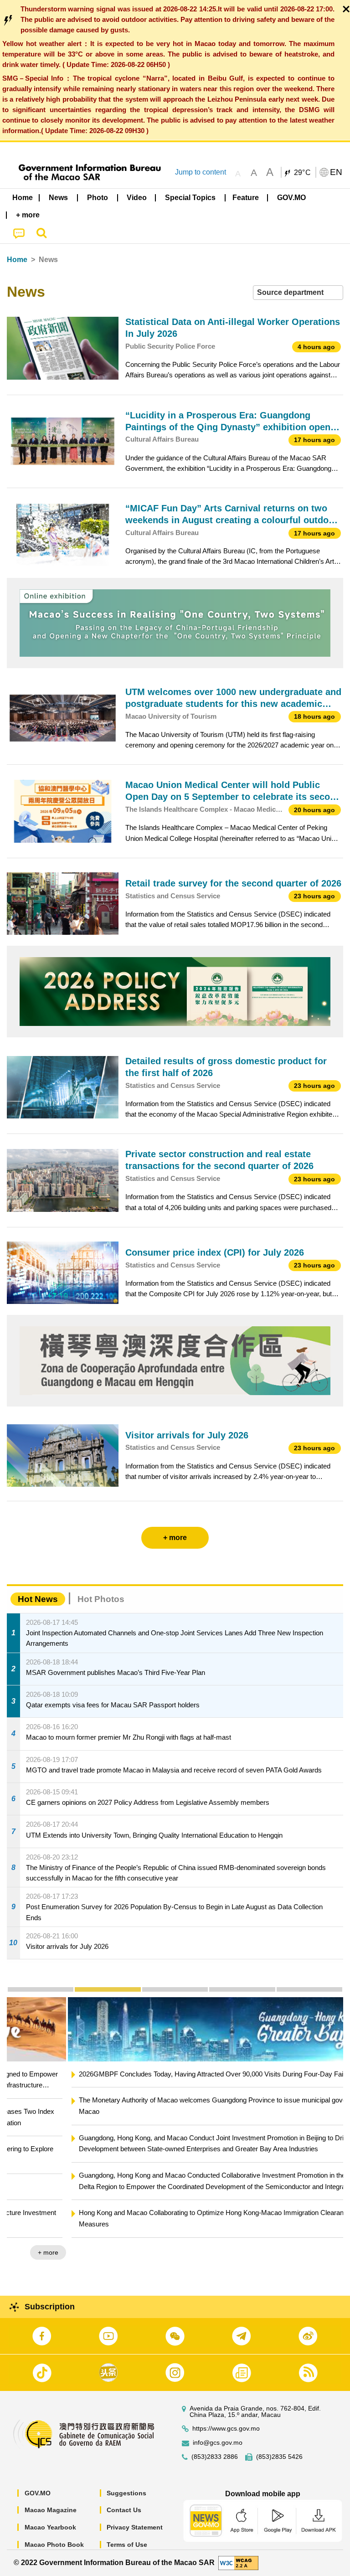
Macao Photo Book (54, 2545)
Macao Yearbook (50, 2527)
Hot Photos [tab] (101, 1599)
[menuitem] (59, 197)
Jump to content (201, 172)
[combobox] (298, 293)
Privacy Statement (135, 2527)
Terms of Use (127, 2545)
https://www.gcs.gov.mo (226, 2429)
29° (303, 173)
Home (17, 260)
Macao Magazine (51, 2510)
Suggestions (126, 2493)
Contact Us (124, 2510)
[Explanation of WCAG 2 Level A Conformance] (238, 2563)
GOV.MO (38, 2493)
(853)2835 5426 (279, 2457)
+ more (325, 2252)
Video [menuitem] (137, 198)
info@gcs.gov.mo (218, 2443)
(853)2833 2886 (215, 2457)
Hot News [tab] (38, 1599)
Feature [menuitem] (246, 198)
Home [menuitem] (23, 198)
